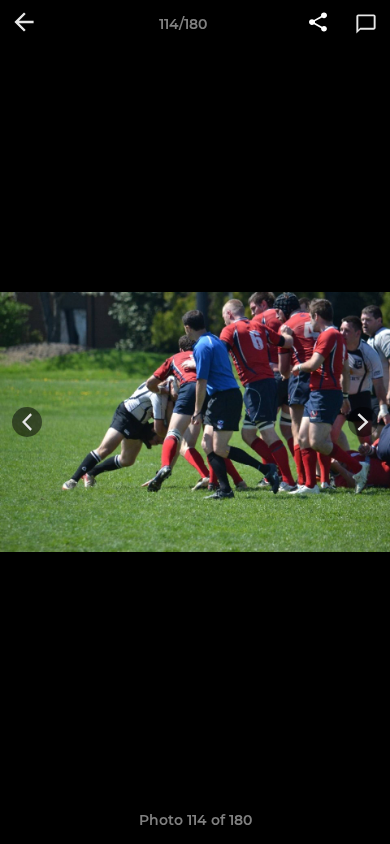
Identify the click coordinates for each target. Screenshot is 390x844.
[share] (318, 24)
